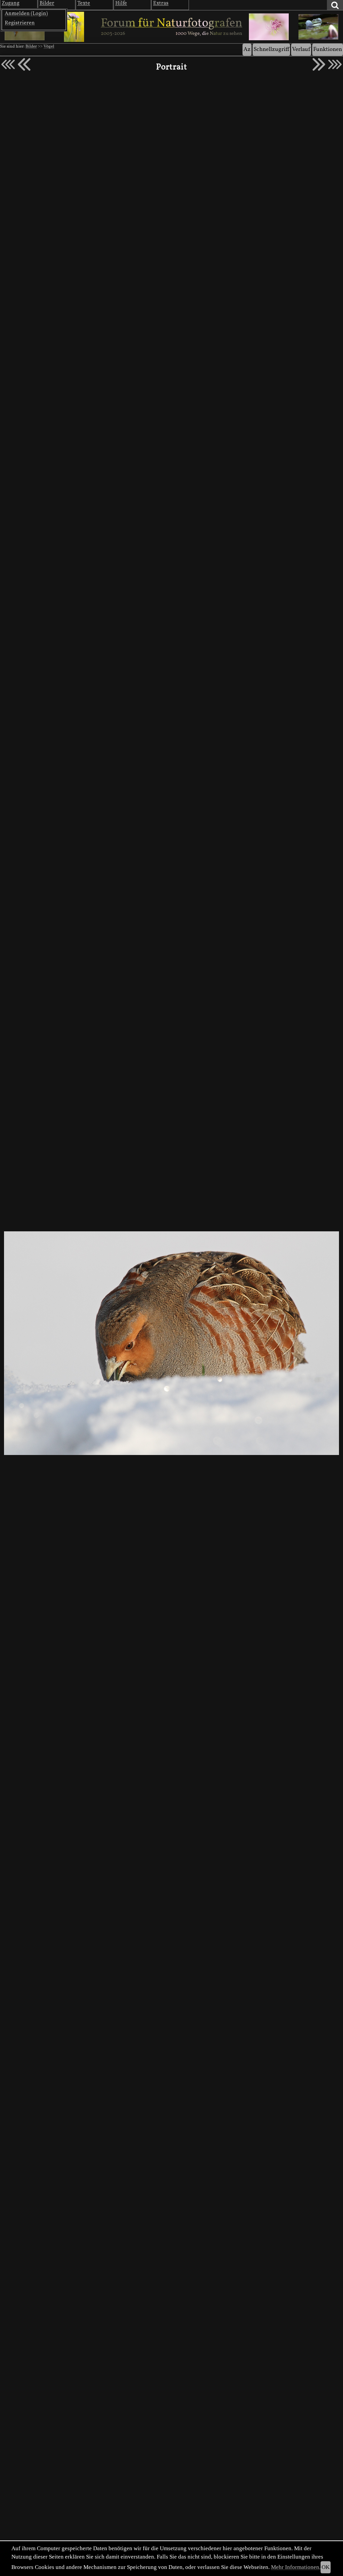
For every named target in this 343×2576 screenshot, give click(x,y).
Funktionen (328, 49)
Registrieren (20, 23)
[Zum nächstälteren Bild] (335, 64)
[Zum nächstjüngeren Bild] (8, 64)
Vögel (49, 47)
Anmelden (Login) (26, 14)
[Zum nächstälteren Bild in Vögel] (319, 64)
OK (326, 2567)
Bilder (31, 47)
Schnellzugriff (271, 49)
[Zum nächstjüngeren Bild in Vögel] (24, 64)
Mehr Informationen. (296, 2567)
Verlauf (301, 49)
